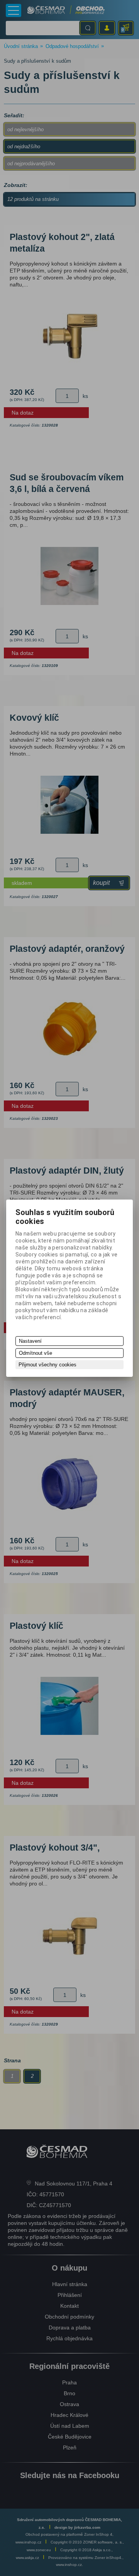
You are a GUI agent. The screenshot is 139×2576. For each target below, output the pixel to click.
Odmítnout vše (36, 1353)
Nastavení (30, 1341)
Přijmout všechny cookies (47, 1365)
